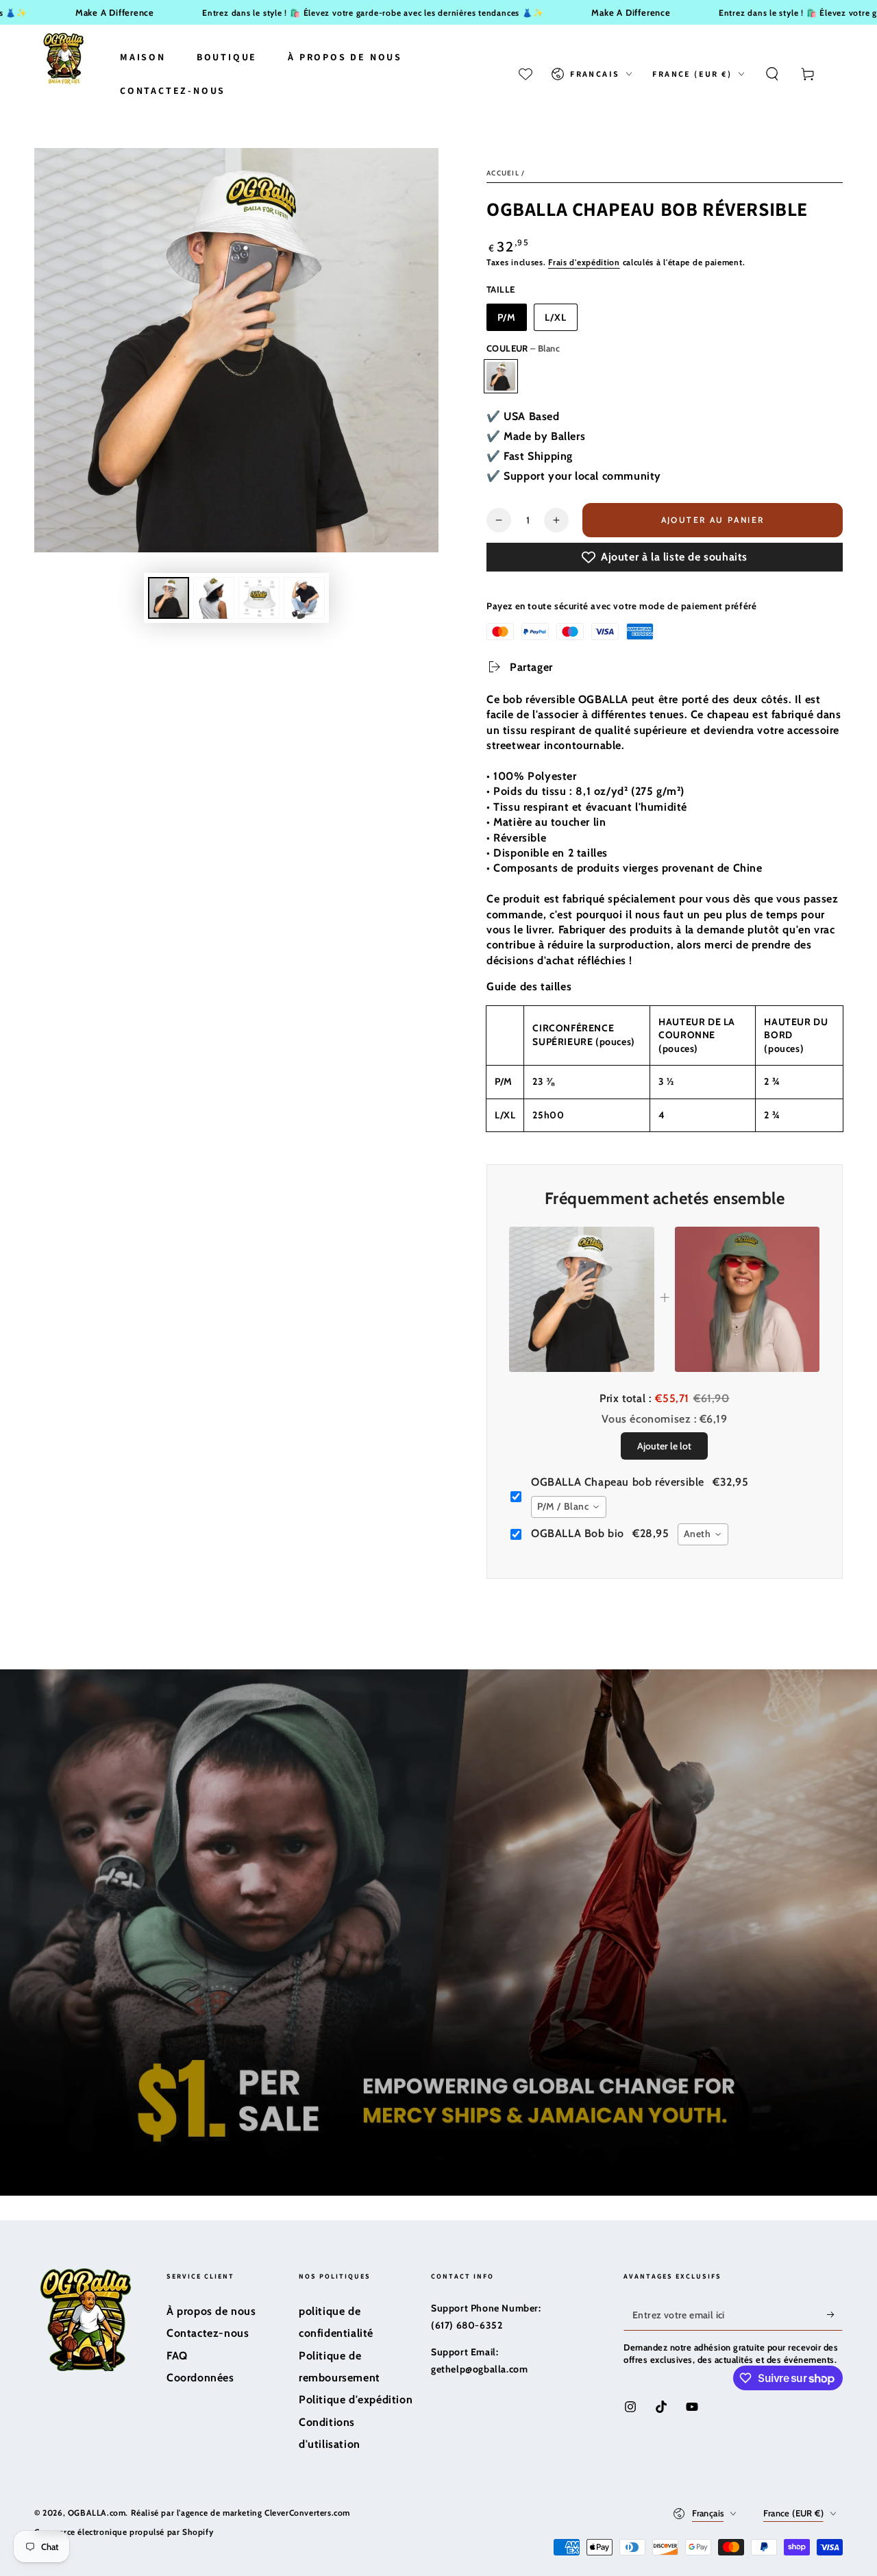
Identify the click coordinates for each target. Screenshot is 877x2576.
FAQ (177, 2356)
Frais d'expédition (584, 262)
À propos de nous (211, 2311)
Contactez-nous (208, 2333)
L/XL (556, 317)
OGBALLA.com (97, 2513)
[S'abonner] (835, 2315)
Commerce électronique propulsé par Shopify (124, 2532)
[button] (772, 74)
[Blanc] (501, 376)
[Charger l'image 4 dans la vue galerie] (304, 598)
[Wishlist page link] (526, 74)
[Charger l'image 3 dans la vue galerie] (259, 598)
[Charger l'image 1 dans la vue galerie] (169, 598)
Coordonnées (200, 2378)
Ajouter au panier (714, 520)
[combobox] (569, 1507)
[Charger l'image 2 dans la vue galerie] (214, 598)
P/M (507, 317)
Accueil (503, 173)
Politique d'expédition (356, 2400)
